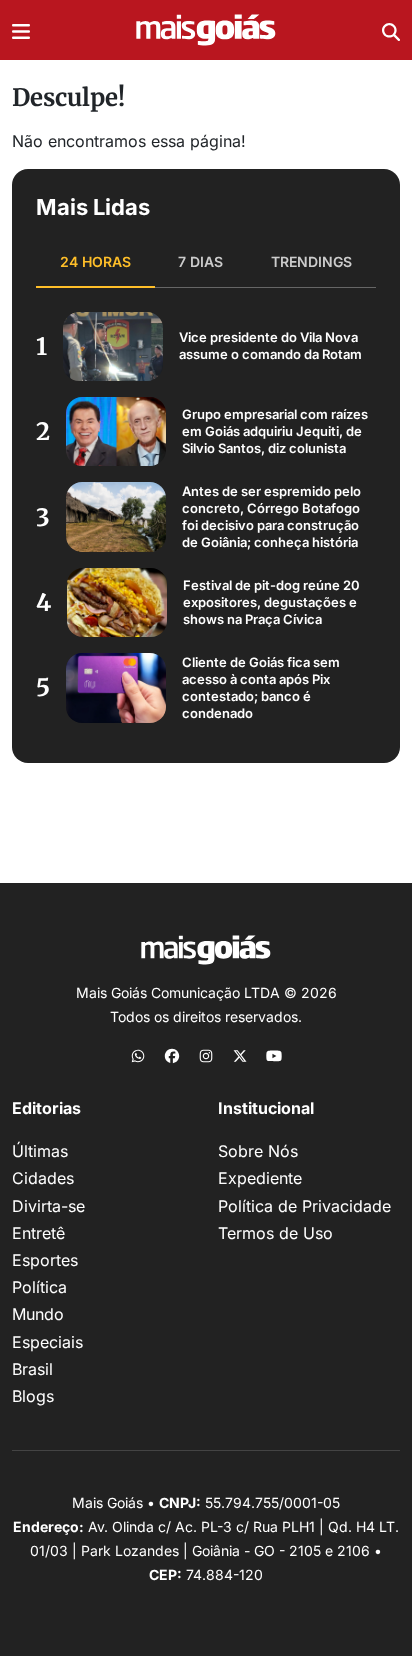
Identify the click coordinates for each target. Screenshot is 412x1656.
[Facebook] (172, 1055)
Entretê (38, 1233)
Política (39, 1287)
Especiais (47, 1342)
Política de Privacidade (304, 1206)
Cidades (43, 1178)
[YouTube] (274, 1055)
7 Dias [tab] (200, 261)
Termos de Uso (275, 1233)
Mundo (38, 1314)
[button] (21, 30)
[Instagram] (206, 1055)
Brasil (32, 1369)
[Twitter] (240, 1055)
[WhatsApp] (138, 1055)
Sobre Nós (258, 1151)
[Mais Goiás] (206, 30)
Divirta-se (48, 1206)
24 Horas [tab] (95, 261)
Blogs (33, 1396)
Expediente (260, 1178)
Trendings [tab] (311, 261)
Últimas (40, 1151)
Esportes (45, 1260)
